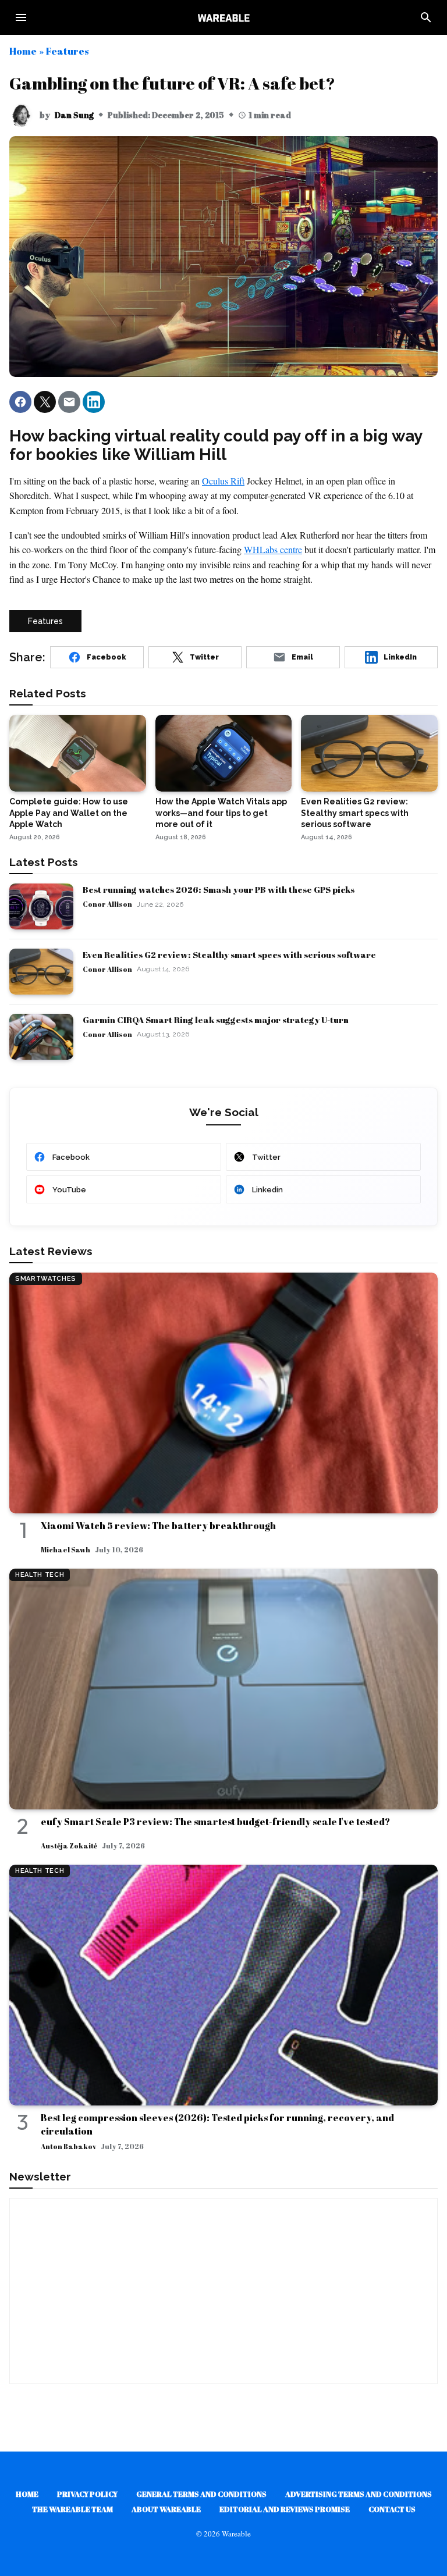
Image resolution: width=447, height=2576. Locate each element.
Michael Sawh (65, 1549)
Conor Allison (107, 904)
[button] (20, 402)
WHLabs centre (273, 549)
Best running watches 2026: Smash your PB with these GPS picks (219, 889)
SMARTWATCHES (46, 1279)
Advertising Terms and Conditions (359, 2494)
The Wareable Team (72, 2509)
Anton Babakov (68, 2146)
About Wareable (166, 2509)
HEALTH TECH (40, 1575)
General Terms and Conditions (201, 2494)
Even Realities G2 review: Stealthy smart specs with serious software (229, 954)
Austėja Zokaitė (69, 1845)
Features (67, 51)
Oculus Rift (223, 481)
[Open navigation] (21, 17)
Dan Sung (74, 115)
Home (23, 51)
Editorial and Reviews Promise (285, 2509)
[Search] (426, 17)
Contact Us (392, 2509)
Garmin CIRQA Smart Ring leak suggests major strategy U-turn (216, 1020)
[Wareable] (223, 17)
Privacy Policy (87, 2494)
